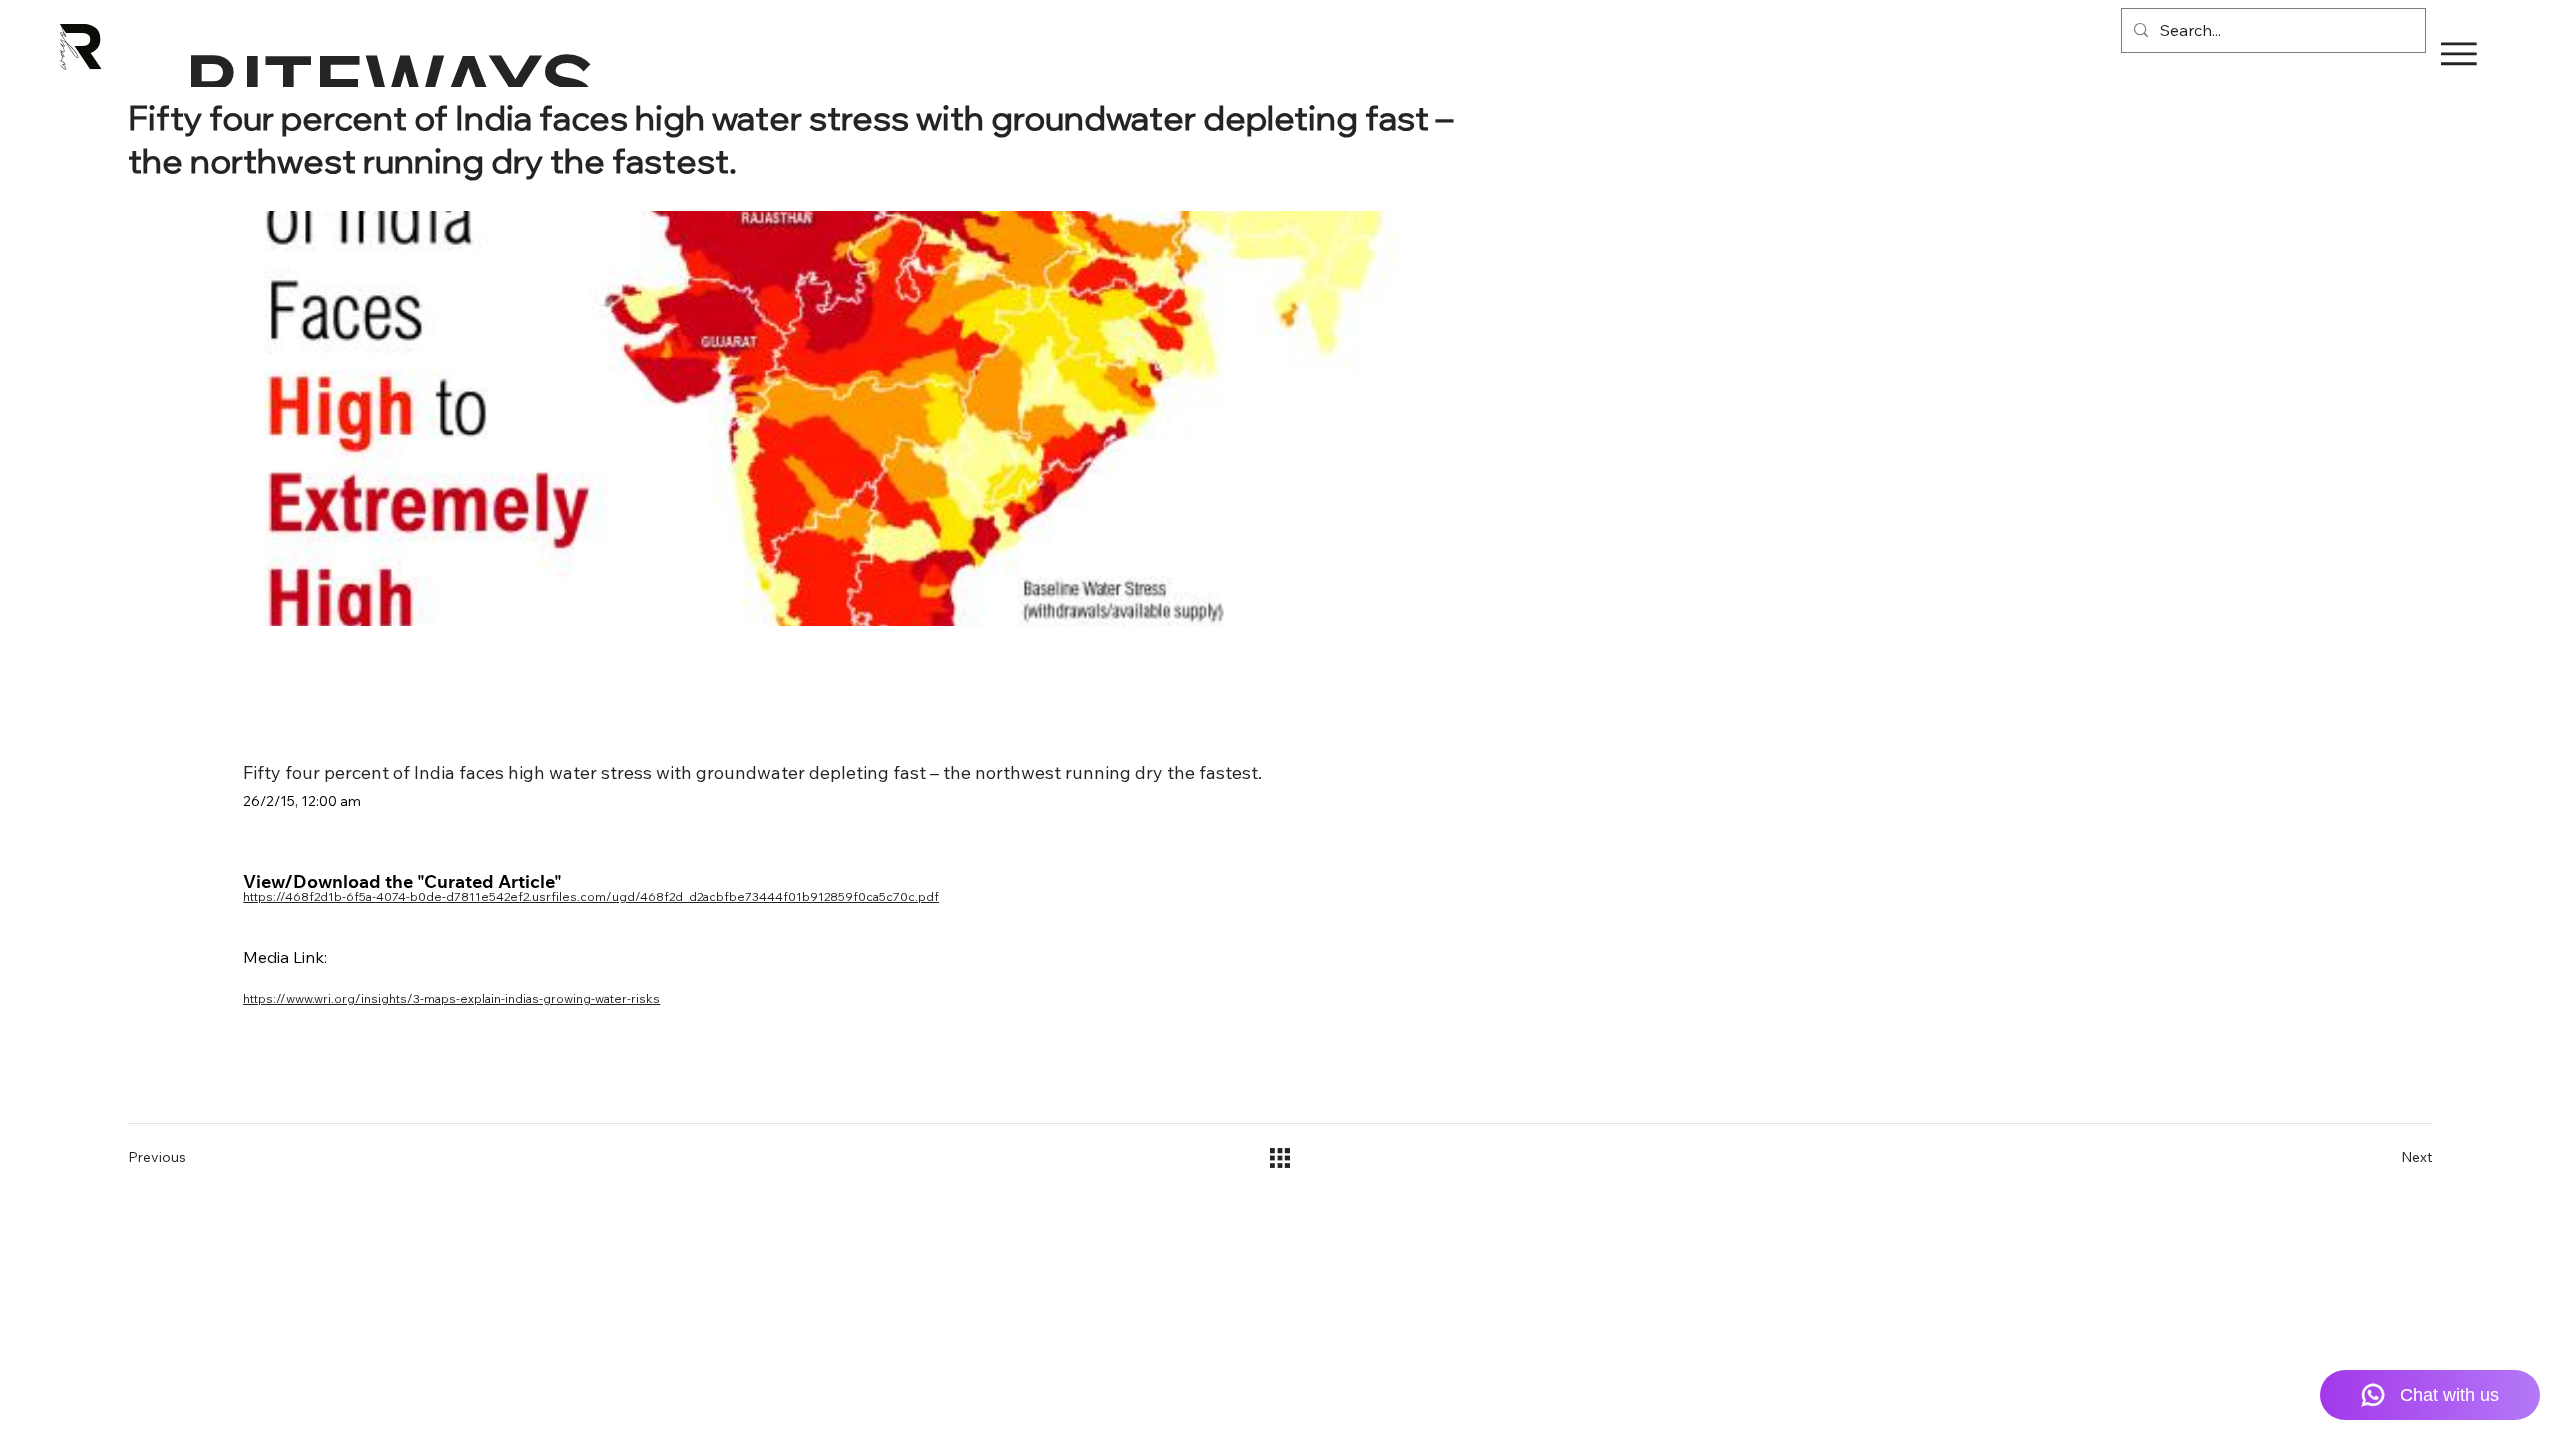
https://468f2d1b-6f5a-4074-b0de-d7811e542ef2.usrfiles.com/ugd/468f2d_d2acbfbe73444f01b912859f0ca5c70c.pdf (591, 896)
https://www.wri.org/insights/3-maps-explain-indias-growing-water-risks (451, 998)
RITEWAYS (390, 82)
